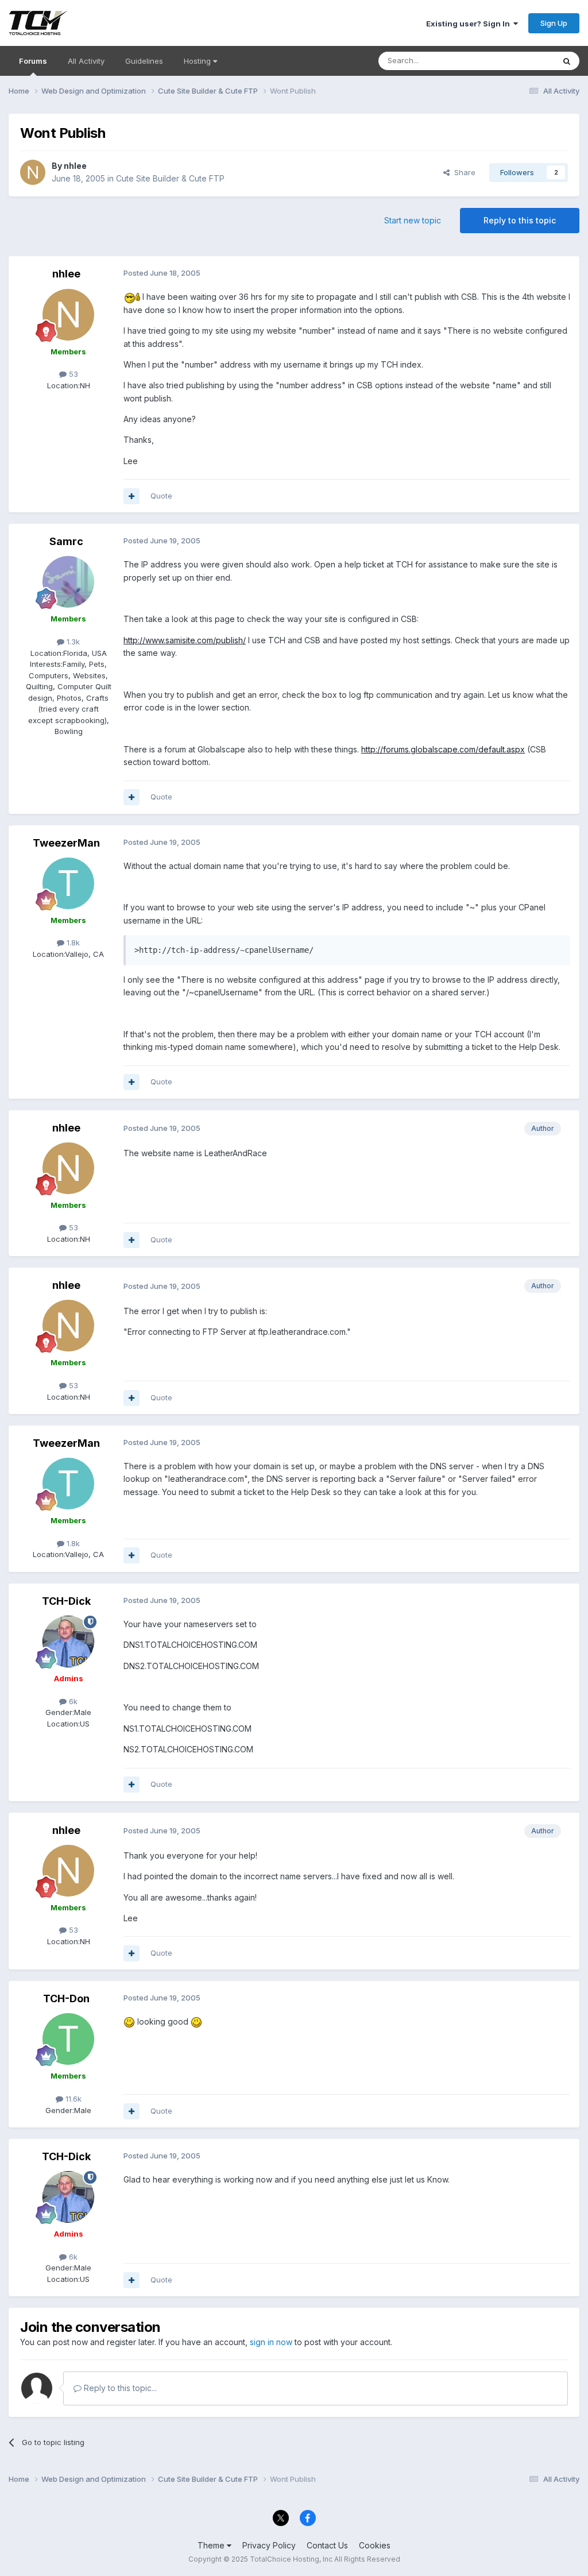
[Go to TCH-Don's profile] (68, 2039)
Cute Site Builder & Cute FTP (170, 178)
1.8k (72, 943)
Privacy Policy (269, 2545)
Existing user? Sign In (470, 24)
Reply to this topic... (119, 2388)
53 (72, 374)
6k (72, 1701)
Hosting (198, 61)
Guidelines (144, 61)
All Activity (86, 61)
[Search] (567, 61)
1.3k (72, 642)
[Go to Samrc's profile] (68, 582)
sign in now (271, 2342)
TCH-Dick (66, 1601)
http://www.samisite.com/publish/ (185, 640)
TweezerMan (66, 843)
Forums (33, 61)
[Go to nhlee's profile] (33, 172)
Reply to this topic (520, 220)
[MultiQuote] (131, 496)
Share (463, 172)
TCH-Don (66, 1998)
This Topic (521, 61)
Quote (161, 496)
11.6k (72, 2099)
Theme (212, 2545)
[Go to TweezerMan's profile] (68, 883)
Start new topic (413, 220)
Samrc (66, 541)
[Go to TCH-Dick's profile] (68, 1642)
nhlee (75, 166)
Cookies (375, 2545)
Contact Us (327, 2545)
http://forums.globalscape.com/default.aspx (443, 749)
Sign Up (554, 23)
